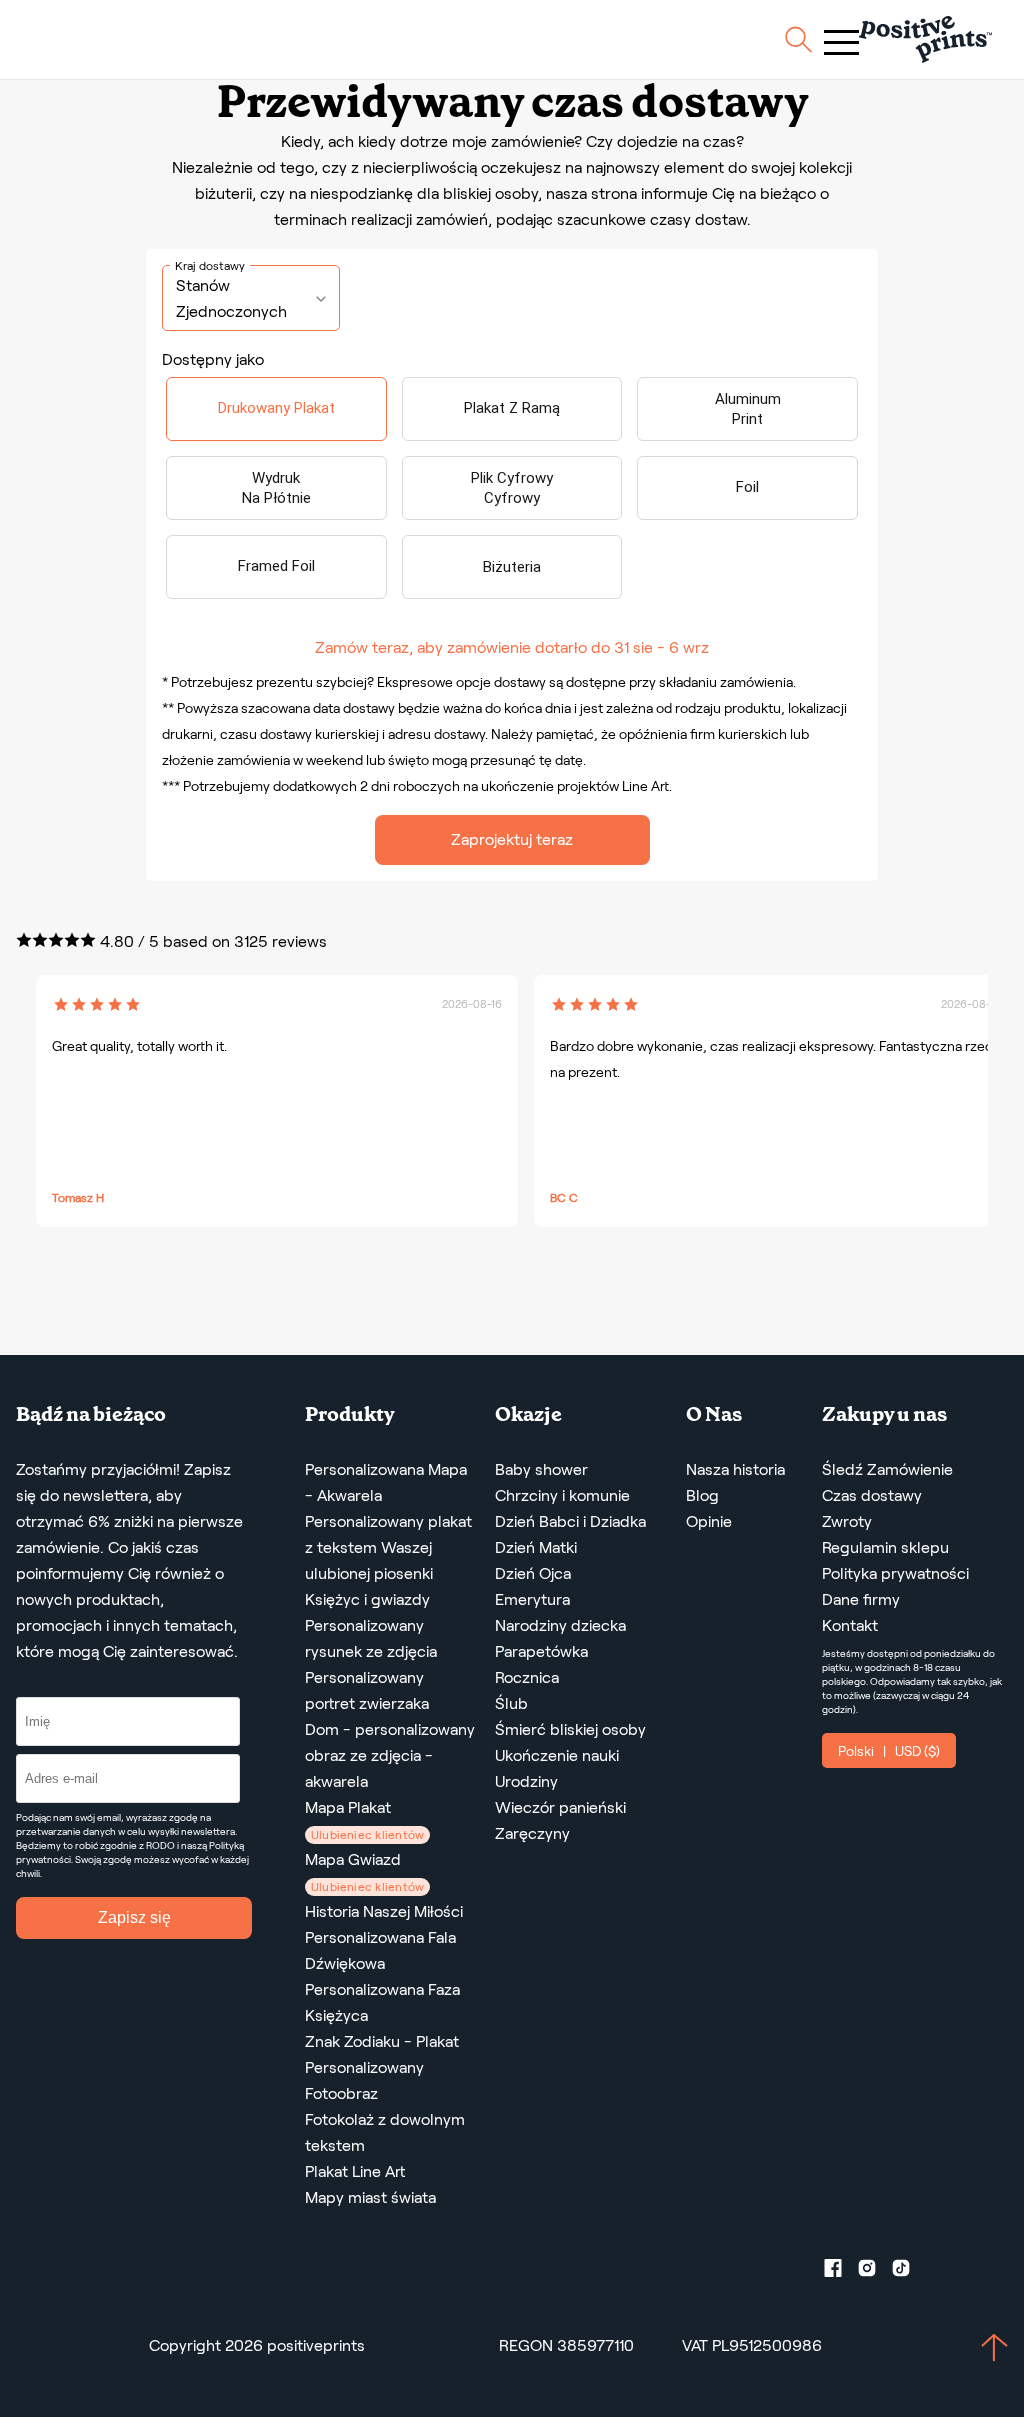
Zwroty (847, 1521)
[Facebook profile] (841, 2272)
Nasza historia (735, 1469)
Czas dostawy (872, 1495)
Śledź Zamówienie (887, 1469)
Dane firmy (861, 1599)
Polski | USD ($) (889, 1751)
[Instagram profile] (875, 2272)
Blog (702, 1495)
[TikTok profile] (909, 2272)
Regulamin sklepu (885, 1547)
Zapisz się (134, 1917)
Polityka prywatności (895, 1573)
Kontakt (850, 1625)
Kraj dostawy (210, 266)
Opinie (709, 1521)
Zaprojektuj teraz (512, 839)
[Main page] (925, 39)
